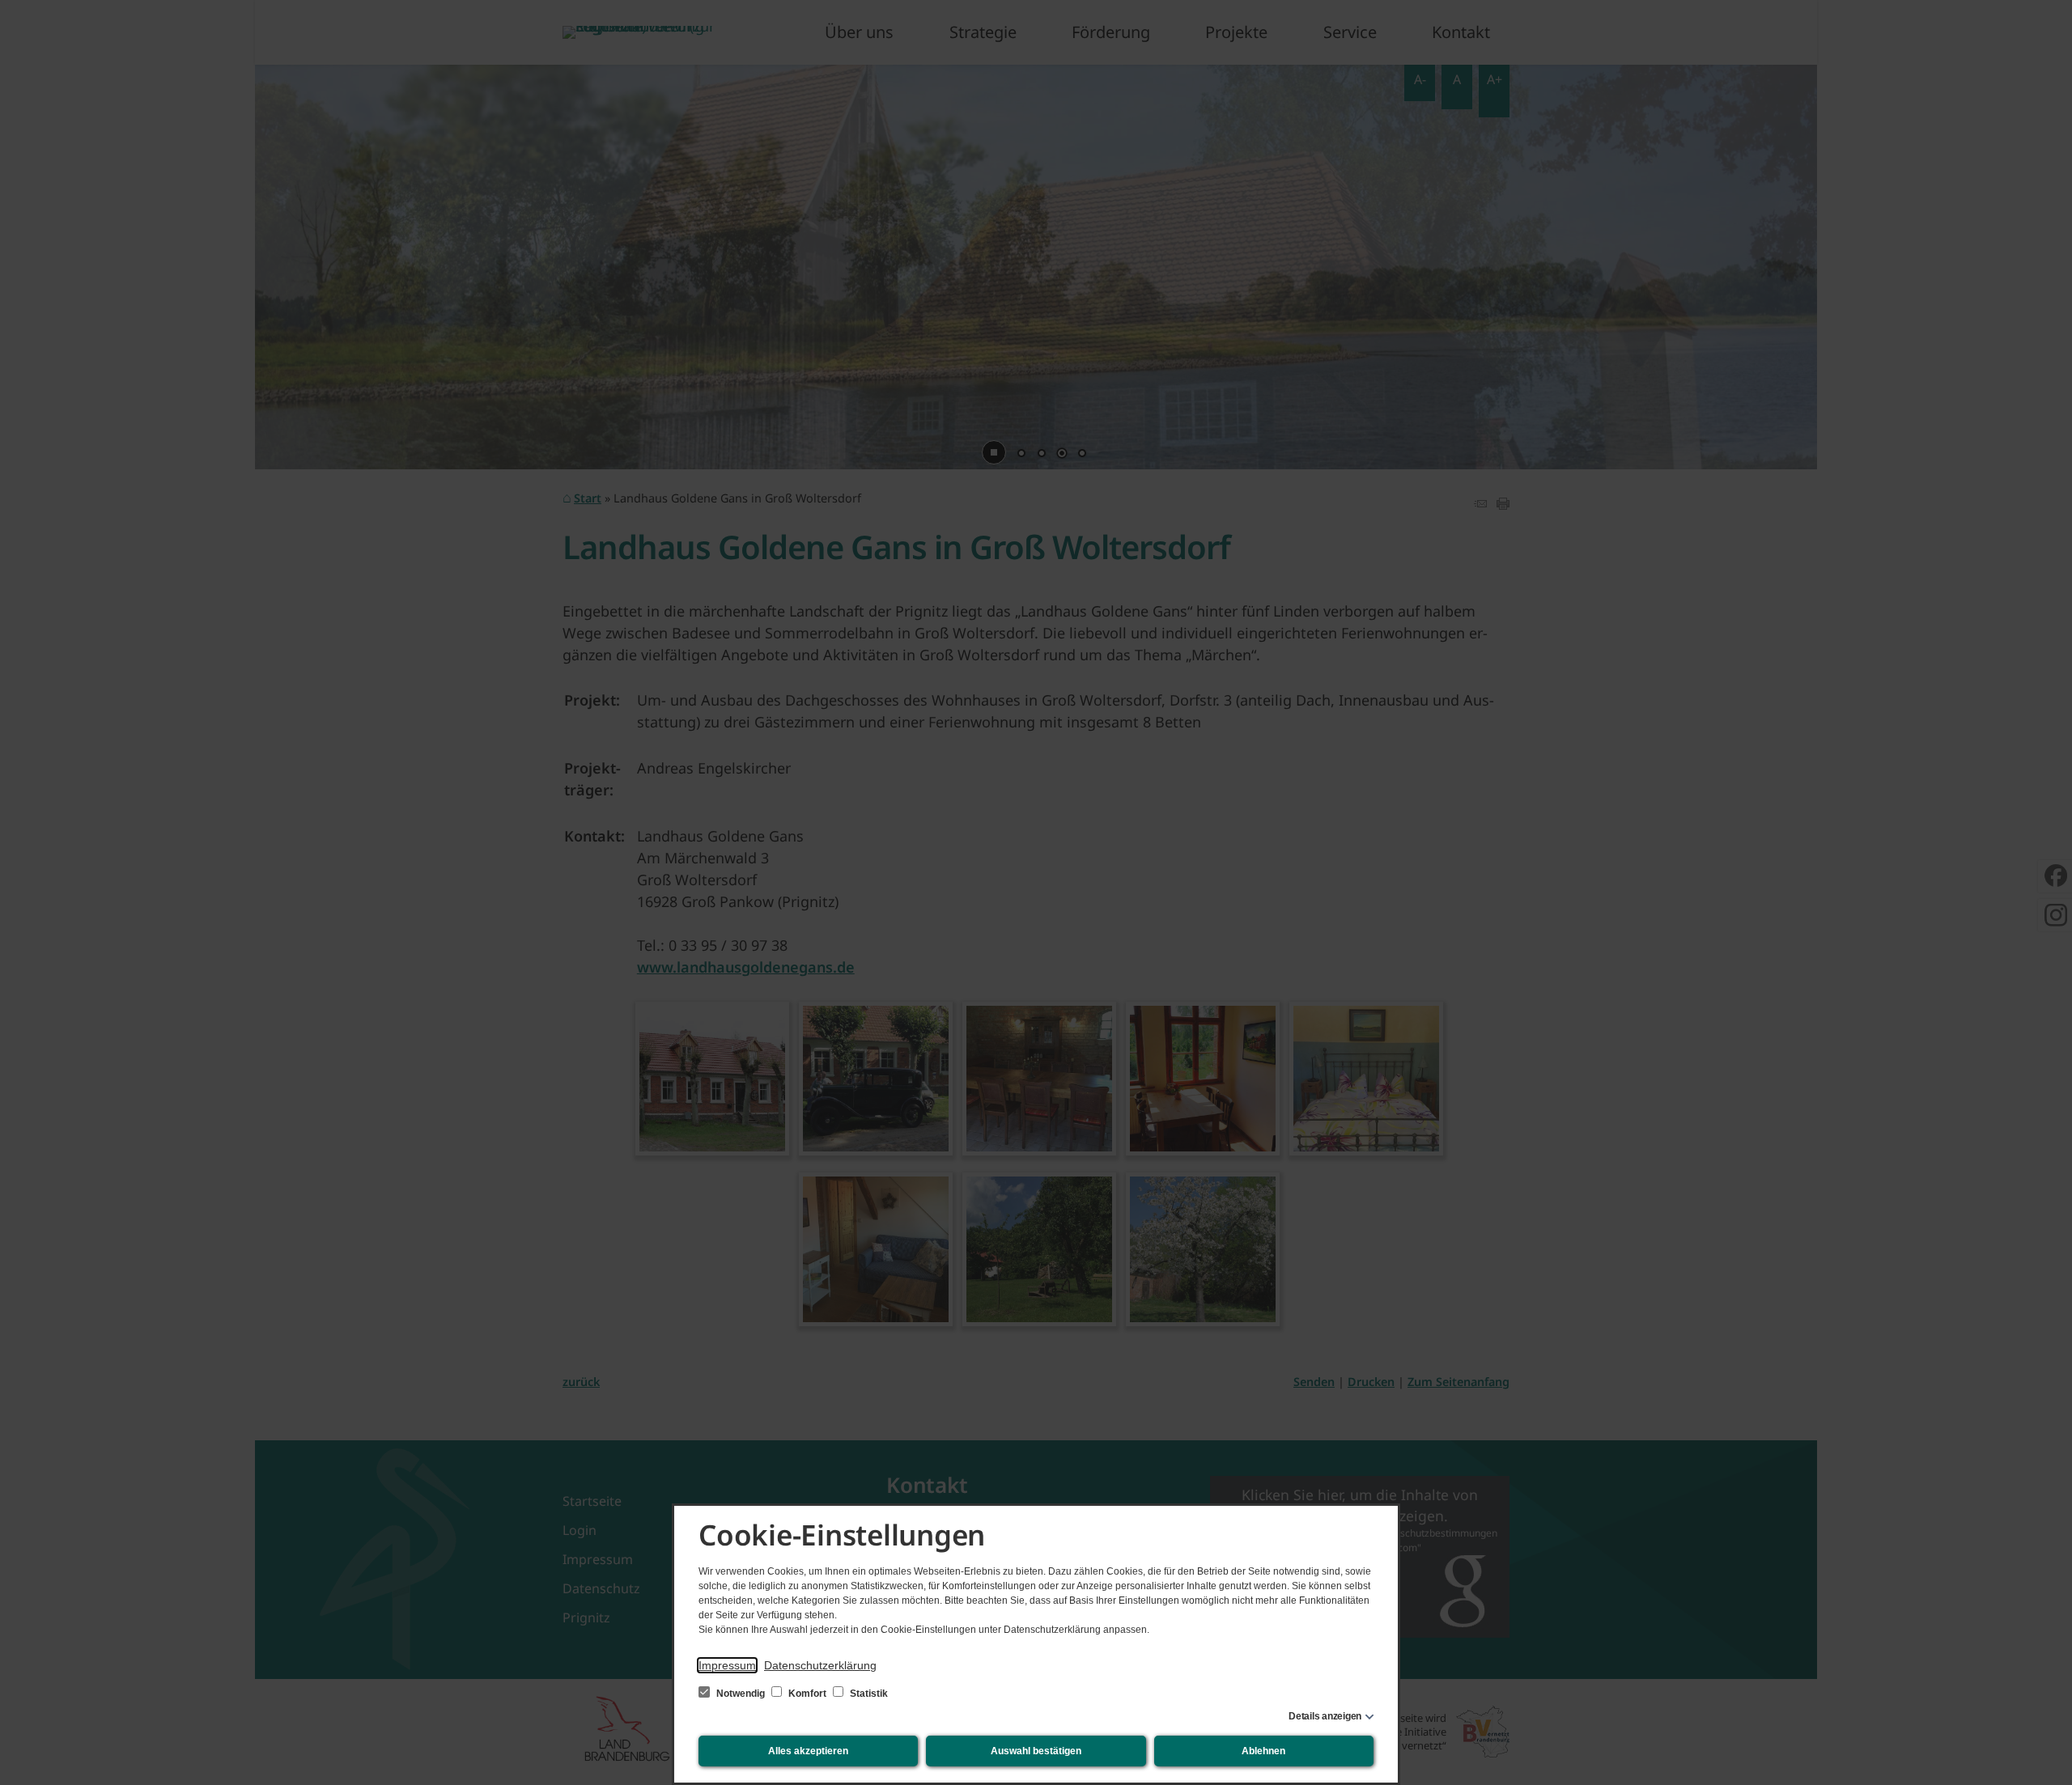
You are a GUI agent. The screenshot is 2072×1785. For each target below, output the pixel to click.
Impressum (727, 1665)
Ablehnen (1263, 1751)
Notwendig (741, 1694)
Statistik (868, 1694)
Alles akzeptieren (808, 1751)
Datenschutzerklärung (820, 1665)
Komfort (807, 1694)
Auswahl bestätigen (1036, 1751)
